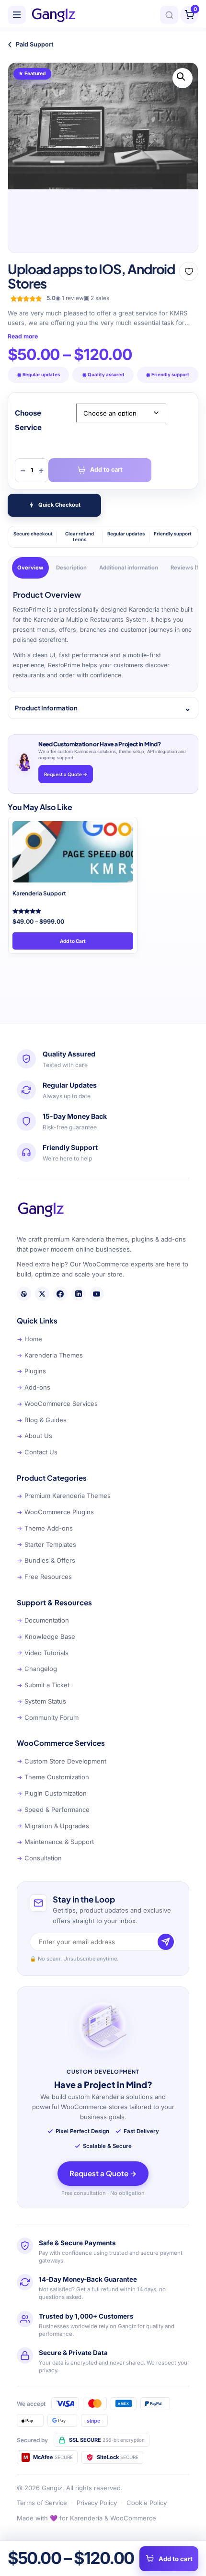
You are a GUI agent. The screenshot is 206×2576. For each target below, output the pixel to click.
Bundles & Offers (46, 1560)
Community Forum (48, 1717)
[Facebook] (60, 1294)
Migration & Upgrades (53, 1826)
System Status (41, 1701)
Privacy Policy (97, 2503)
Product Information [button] (46, 708)
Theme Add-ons (45, 1528)
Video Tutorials (43, 1653)
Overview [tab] (30, 568)
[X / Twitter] (42, 1294)
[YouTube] (97, 1294)
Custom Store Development (62, 1761)
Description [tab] (71, 568)
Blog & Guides (42, 1420)
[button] (183, 78)
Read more (23, 336)
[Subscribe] (166, 1942)
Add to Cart (73, 941)
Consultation (39, 1858)
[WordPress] (24, 1294)
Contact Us (37, 1452)
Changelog (37, 1669)
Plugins (31, 1371)
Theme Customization (53, 1777)
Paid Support (31, 44)
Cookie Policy (147, 2503)
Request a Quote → (66, 774)
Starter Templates (46, 1544)
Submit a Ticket (43, 1685)
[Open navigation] (17, 15)
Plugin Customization (52, 1793)
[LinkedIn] (79, 1294)
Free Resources (44, 1577)
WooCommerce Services (57, 1404)
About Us (34, 1436)
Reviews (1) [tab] (186, 568)
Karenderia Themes (50, 1355)
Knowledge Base (46, 1636)
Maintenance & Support (55, 1842)
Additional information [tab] (129, 568)
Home (29, 1339)
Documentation (43, 1620)
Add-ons (34, 1387)
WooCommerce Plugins (55, 1512)
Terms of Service (42, 2503)
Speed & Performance (53, 1810)
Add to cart (106, 470)
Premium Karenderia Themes (64, 1496)
